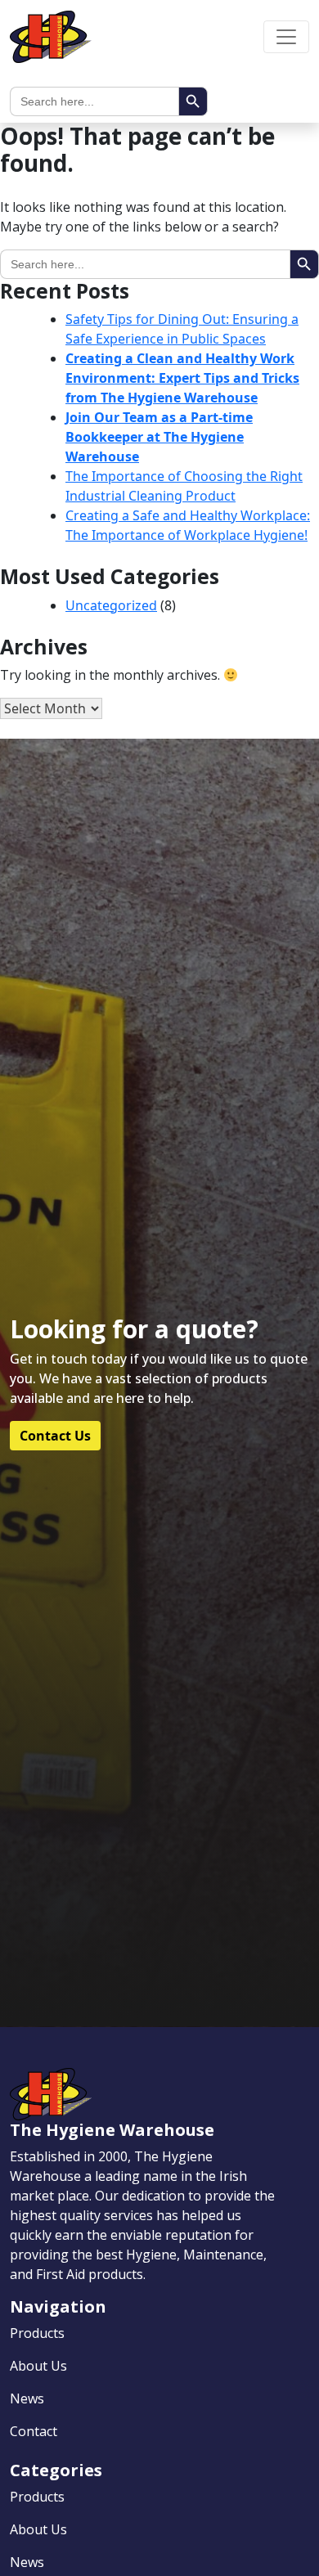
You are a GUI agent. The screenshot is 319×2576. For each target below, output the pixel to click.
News (27, 2398)
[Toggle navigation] (286, 37)
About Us (38, 2366)
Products (37, 2333)
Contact (34, 2431)
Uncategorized (111, 605)
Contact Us (55, 1436)
